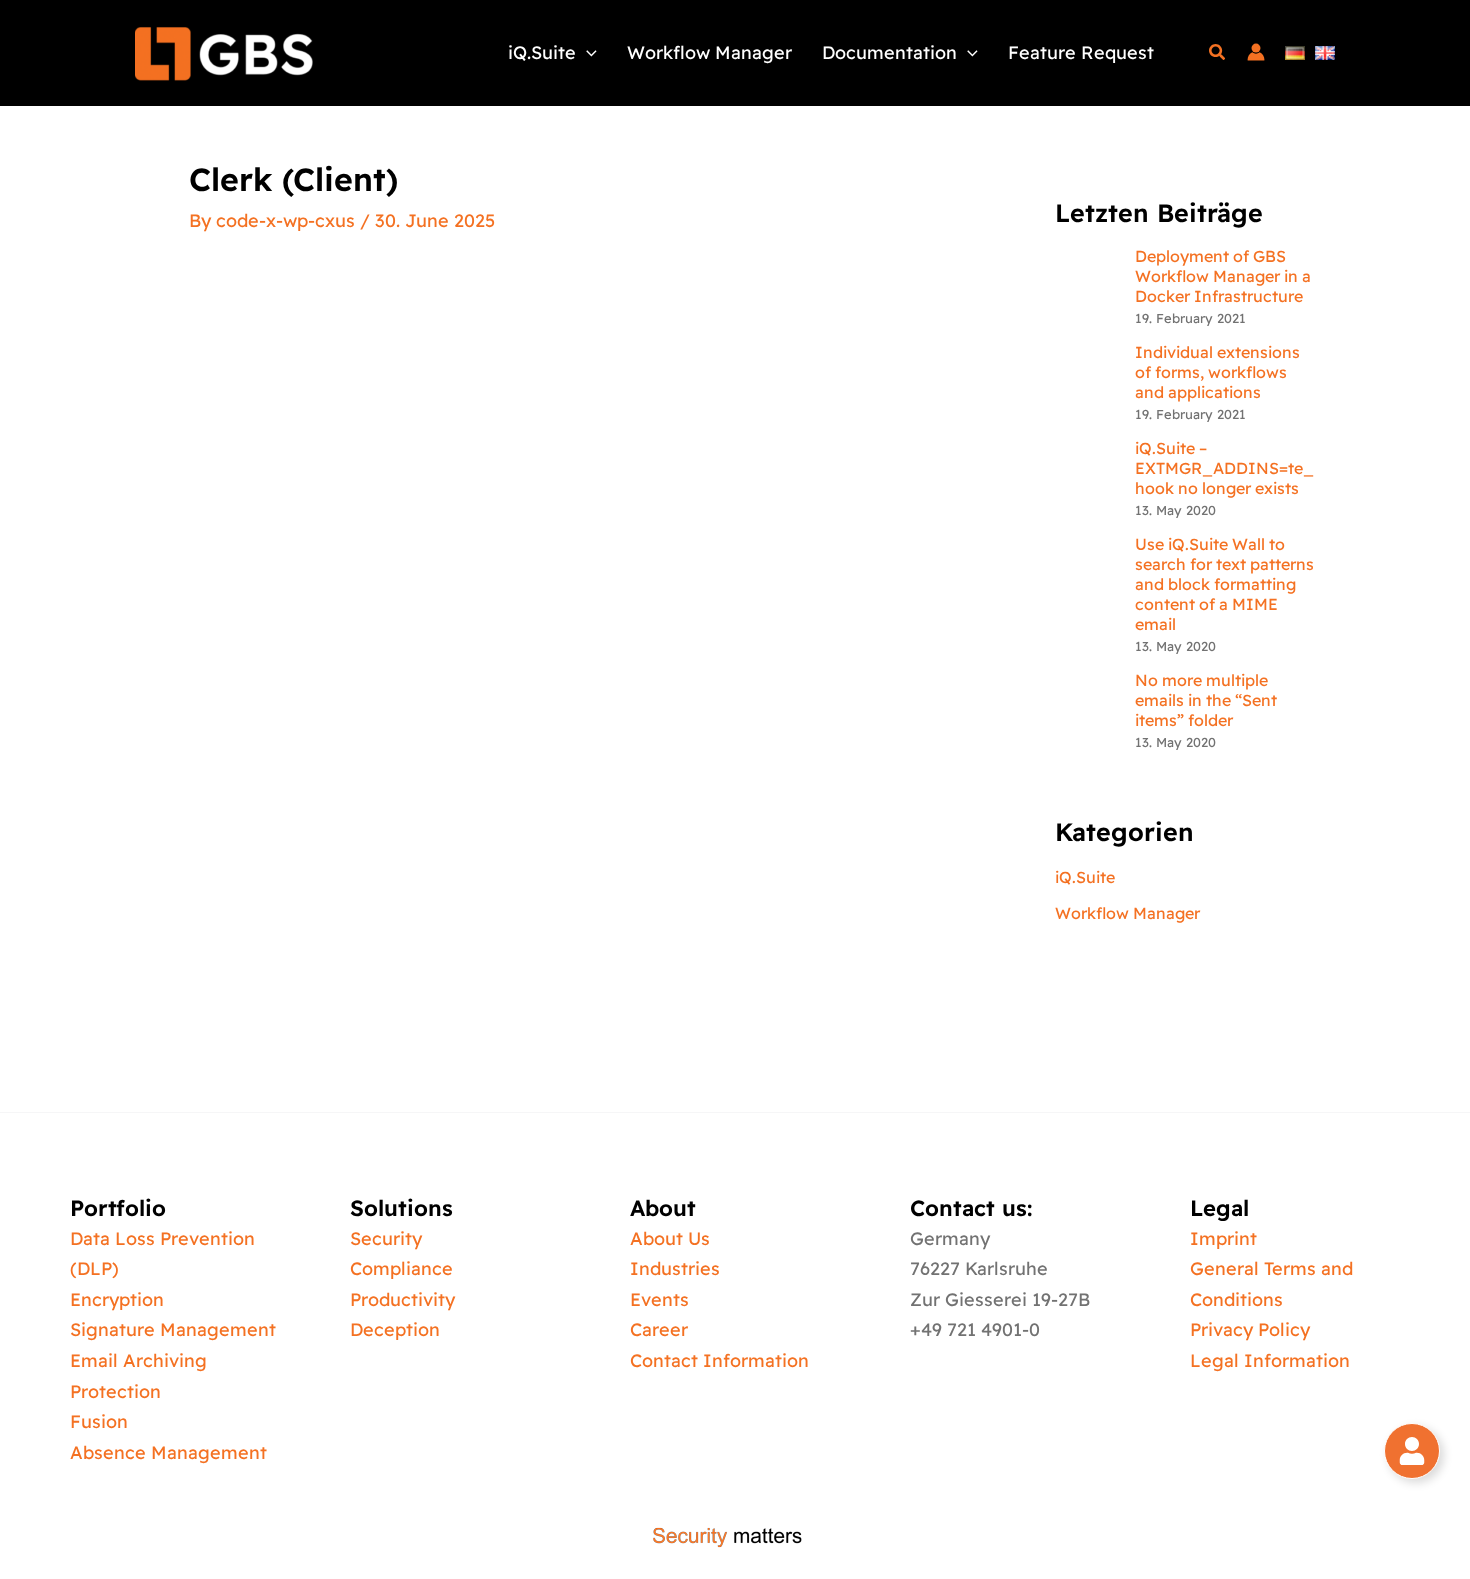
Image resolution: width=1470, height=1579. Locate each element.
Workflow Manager (709, 52)
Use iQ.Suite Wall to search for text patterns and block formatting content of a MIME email (1224, 584)
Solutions (401, 1208)
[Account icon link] (1256, 53)
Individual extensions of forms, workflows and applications (1217, 372)
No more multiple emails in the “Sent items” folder (1206, 700)
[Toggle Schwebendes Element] (1412, 1451)
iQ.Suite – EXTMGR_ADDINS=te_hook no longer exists (1224, 468)
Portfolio (118, 1208)
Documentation (889, 52)
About (663, 1208)
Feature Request (1081, 52)
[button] (586, 53)
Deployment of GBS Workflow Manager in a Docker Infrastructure (1223, 276)
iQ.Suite (542, 52)
